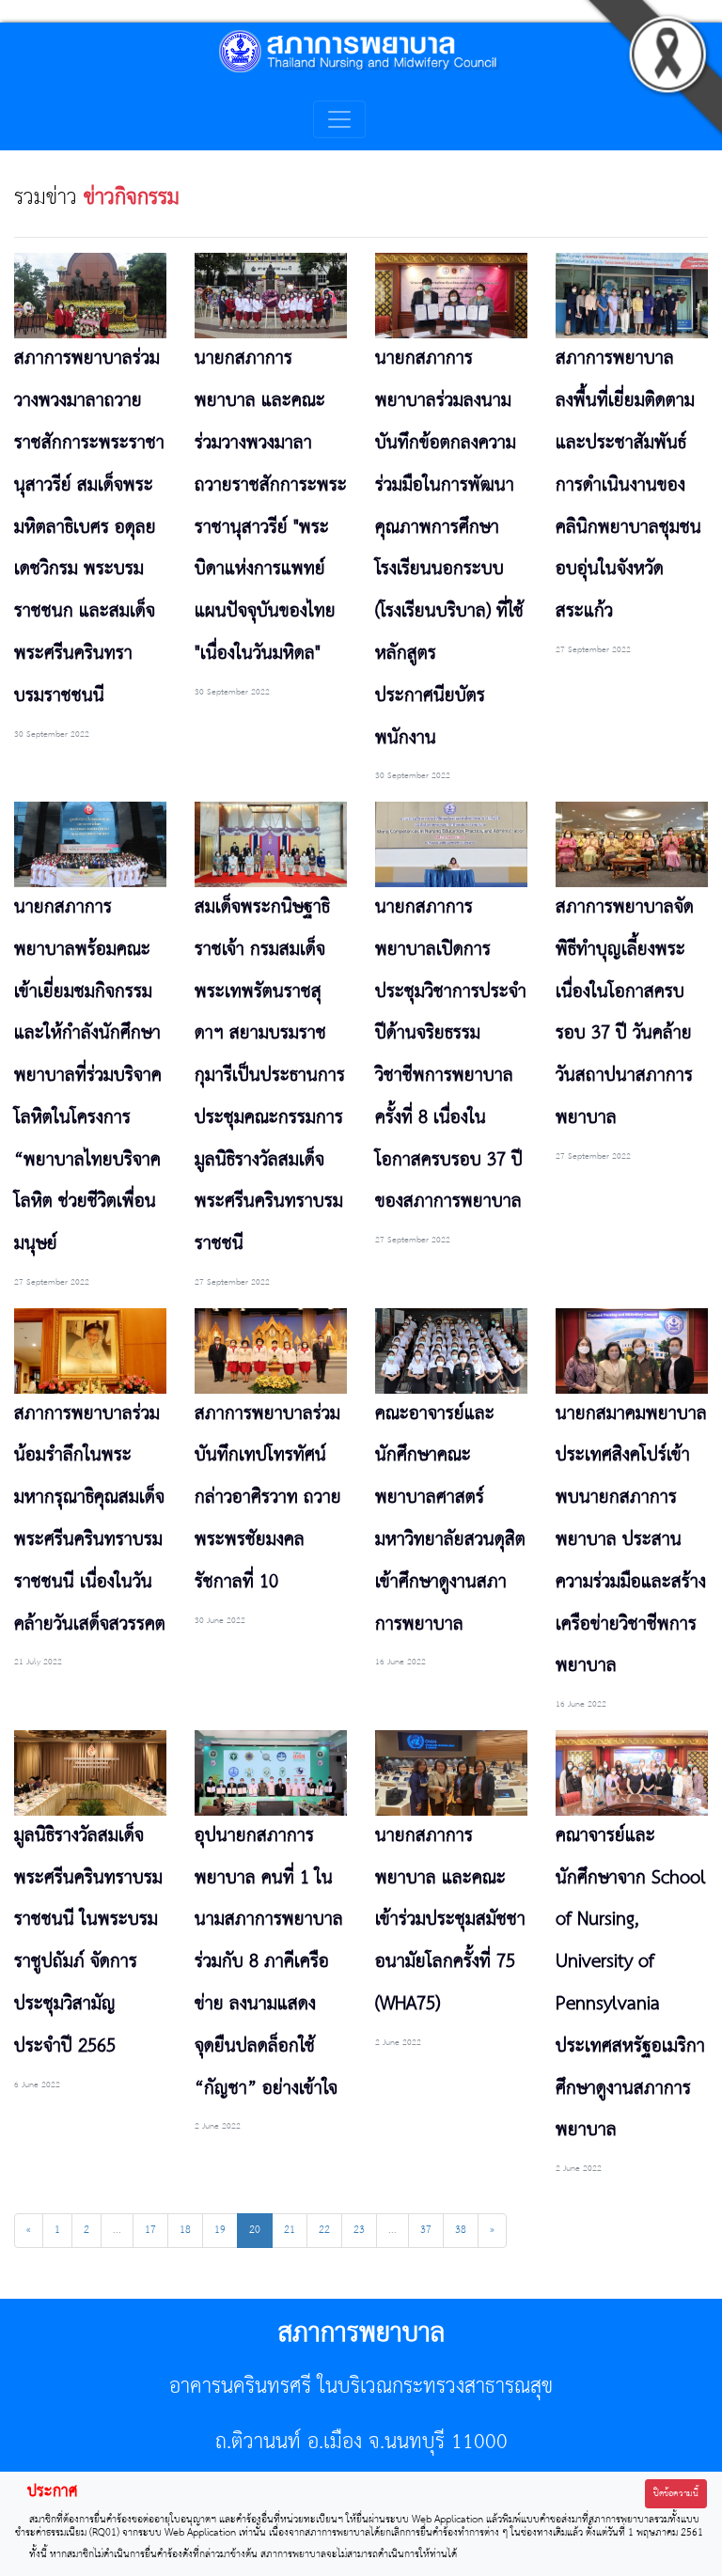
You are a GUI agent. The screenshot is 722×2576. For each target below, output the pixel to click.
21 (290, 2230)
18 (185, 2230)
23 (359, 2230)
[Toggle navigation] (339, 119)
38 (461, 2230)
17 (150, 2230)
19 (220, 2230)
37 (426, 2230)
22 (324, 2230)
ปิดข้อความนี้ (676, 2494)
